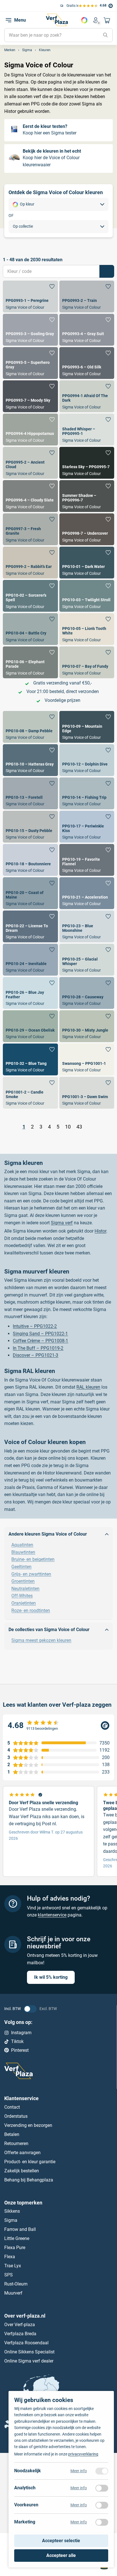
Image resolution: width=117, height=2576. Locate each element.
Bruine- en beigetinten (33, 1559)
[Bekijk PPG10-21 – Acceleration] (87, 893)
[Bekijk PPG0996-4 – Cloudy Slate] (30, 496)
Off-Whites (22, 1596)
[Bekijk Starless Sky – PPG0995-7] (87, 463)
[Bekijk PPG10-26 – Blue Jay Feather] (30, 993)
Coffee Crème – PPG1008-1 (40, 1341)
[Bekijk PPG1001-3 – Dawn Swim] (87, 1093)
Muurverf (13, 2293)
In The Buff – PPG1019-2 (38, 1348)
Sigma (11, 2220)
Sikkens (12, 2211)
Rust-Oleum (16, 2284)
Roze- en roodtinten (31, 1610)
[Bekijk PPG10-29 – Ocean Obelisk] (30, 1026)
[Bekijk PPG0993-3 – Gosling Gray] (30, 330)
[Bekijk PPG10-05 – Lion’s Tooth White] (87, 629)
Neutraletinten (25, 1589)
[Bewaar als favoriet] (52, 287)
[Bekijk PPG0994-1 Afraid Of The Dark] (87, 396)
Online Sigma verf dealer (29, 2361)
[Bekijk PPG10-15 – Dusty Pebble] (30, 827)
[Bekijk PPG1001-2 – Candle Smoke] (30, 1093)
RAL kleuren (88, 1387)
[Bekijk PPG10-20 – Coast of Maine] (30, 893)
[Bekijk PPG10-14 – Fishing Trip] (87, 793)
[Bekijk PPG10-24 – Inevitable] (30, 960)
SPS (9, 2275)
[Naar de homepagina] (57, 20)
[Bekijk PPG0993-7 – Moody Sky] (30, 396)
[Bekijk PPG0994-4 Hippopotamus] (30, 430)
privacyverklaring (83, 2454)
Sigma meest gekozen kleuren (41, 1640)
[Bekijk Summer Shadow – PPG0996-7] (87, 496)
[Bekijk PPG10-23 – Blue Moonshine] (87, 926)
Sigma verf (62, 1223)
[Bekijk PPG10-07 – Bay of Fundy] (87, 662)
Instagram (21, 2033)
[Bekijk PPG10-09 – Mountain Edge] (87, 727)
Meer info (79, 2471)
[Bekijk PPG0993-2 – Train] (87, 296)
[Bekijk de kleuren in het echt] (58, 158)
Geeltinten (21, 1567)
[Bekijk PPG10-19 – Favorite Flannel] (87, 860)
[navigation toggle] (9, 20)
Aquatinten (22, 1545)
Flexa (10, 2257)
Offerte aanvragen (22, 2152)
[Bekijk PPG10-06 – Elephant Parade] (30, 662)
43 (79, 1127)
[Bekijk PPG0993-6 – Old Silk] (87, 363)
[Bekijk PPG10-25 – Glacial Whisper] (87, 960)
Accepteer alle (61, 2555)
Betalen (12, 2134)
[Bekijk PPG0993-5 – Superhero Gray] (30, 363)
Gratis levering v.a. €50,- (32, 6)
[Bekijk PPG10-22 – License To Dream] (30, 926)
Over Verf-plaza (20, 2325)
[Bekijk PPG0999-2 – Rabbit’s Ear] (30, 563)
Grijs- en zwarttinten (31, 1574)
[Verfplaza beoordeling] (58, 1725)
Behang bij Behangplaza (29, 2180)
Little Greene (17, 2238)
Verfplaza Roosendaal (26, 2343)
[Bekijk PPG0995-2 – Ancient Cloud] (30, 463)
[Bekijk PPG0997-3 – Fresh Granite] (30, 529)
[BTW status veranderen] (30, 2009)
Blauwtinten (23, 1552)
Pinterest (20, 2050)
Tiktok (17, 2041)
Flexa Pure (15, 2248)
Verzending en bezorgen (28, 2125)
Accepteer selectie (61, 2541)
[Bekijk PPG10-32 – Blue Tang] (30, 1059)
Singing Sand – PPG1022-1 (40, 1334)
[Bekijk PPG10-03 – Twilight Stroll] (87, 596)
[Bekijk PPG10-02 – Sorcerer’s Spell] (30, 596)
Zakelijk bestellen (22, 2170)
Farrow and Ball (20, 2229)
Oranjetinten (24, 1603)
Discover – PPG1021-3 (35, 1355)
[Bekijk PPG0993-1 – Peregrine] (30, 296)
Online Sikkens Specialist (29, 2352)
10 (68, 1127)
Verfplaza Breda (20, 2334)
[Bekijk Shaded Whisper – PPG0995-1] (87, 430)
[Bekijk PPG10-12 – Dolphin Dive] (87, 760)
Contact (12, 2107)
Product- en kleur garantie (30, 2161)
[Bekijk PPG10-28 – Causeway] (87, 993)
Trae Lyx (13, 2266)
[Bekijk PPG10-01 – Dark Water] (87, 563)
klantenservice (52, 1915)
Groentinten (23, 1581)
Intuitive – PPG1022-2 (35, 1326)
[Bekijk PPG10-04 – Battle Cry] (30, 629)
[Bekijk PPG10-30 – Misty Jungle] (87, 1026)
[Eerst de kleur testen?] (58, 130)
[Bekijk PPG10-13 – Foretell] (30, 793)
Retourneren (16, 2143)
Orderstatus (16, 2116)
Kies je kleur (84, 20)
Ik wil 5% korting (51, 1977)
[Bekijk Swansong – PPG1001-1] (87, 1059)
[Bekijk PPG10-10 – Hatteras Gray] (30, 760)
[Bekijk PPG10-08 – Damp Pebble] (30, 727)
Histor (100, 1231)
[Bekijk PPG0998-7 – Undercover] (87, 529)
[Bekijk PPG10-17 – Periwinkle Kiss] (87, 827)
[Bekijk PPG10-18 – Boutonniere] (30, 860)
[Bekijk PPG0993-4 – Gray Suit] (87, 330)
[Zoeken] (105, 35)
